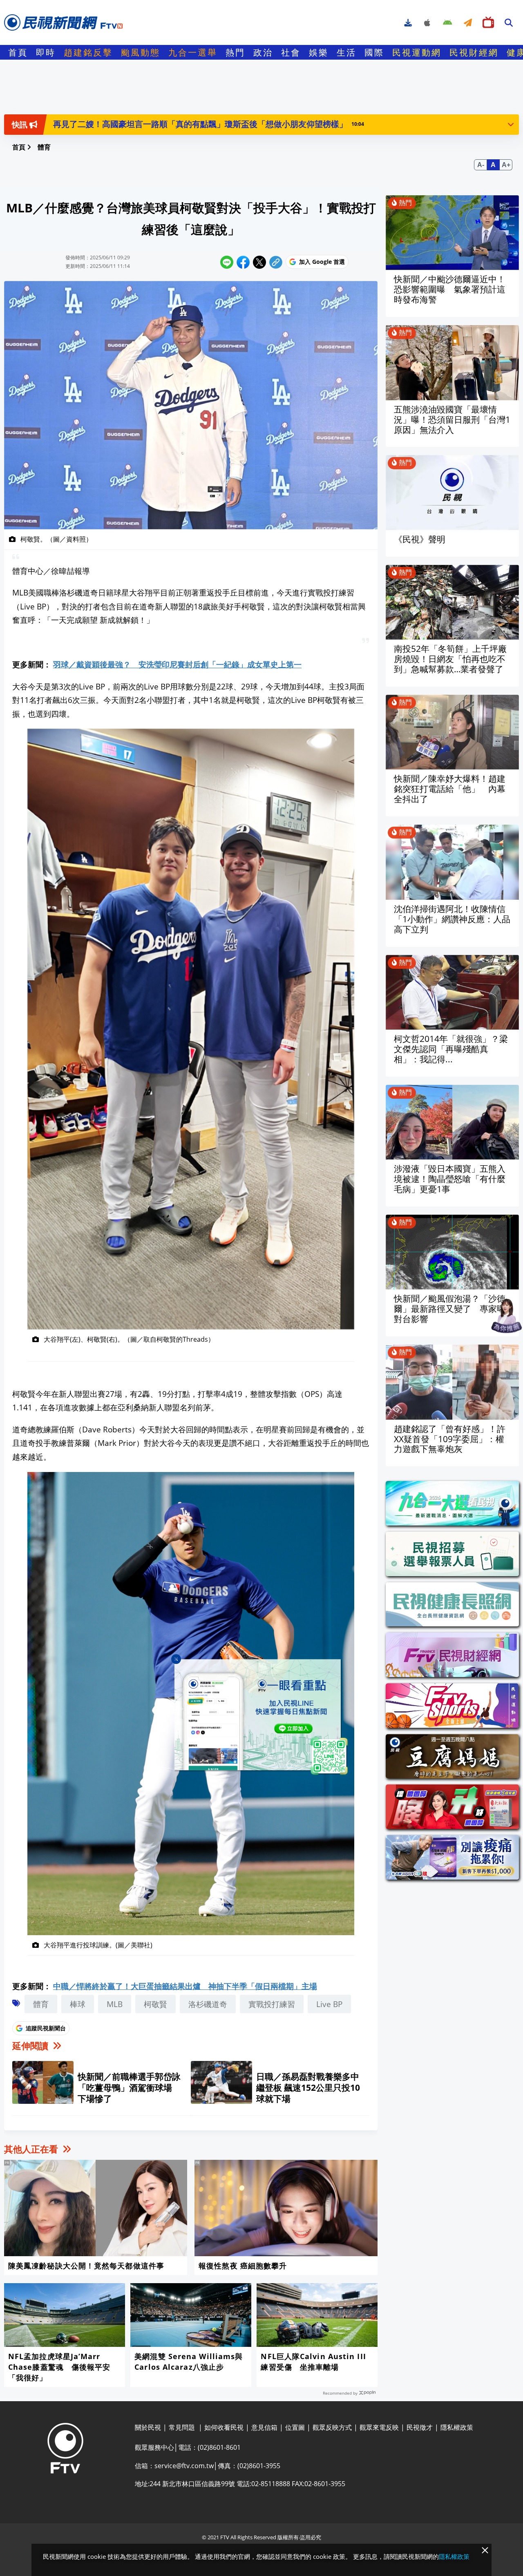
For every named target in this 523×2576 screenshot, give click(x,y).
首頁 (18, 52)
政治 (263, 52)
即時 (46, 52)
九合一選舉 (193, 52)
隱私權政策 (454, 2556)
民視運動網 (417, 52)
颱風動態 (141, 52)
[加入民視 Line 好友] (262, 1717)
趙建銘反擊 (88, 52)
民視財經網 (474, 52)
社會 (291, 52)
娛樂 (319, 52)
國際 (374, 52)
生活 (346, 52)
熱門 (235, 52)
